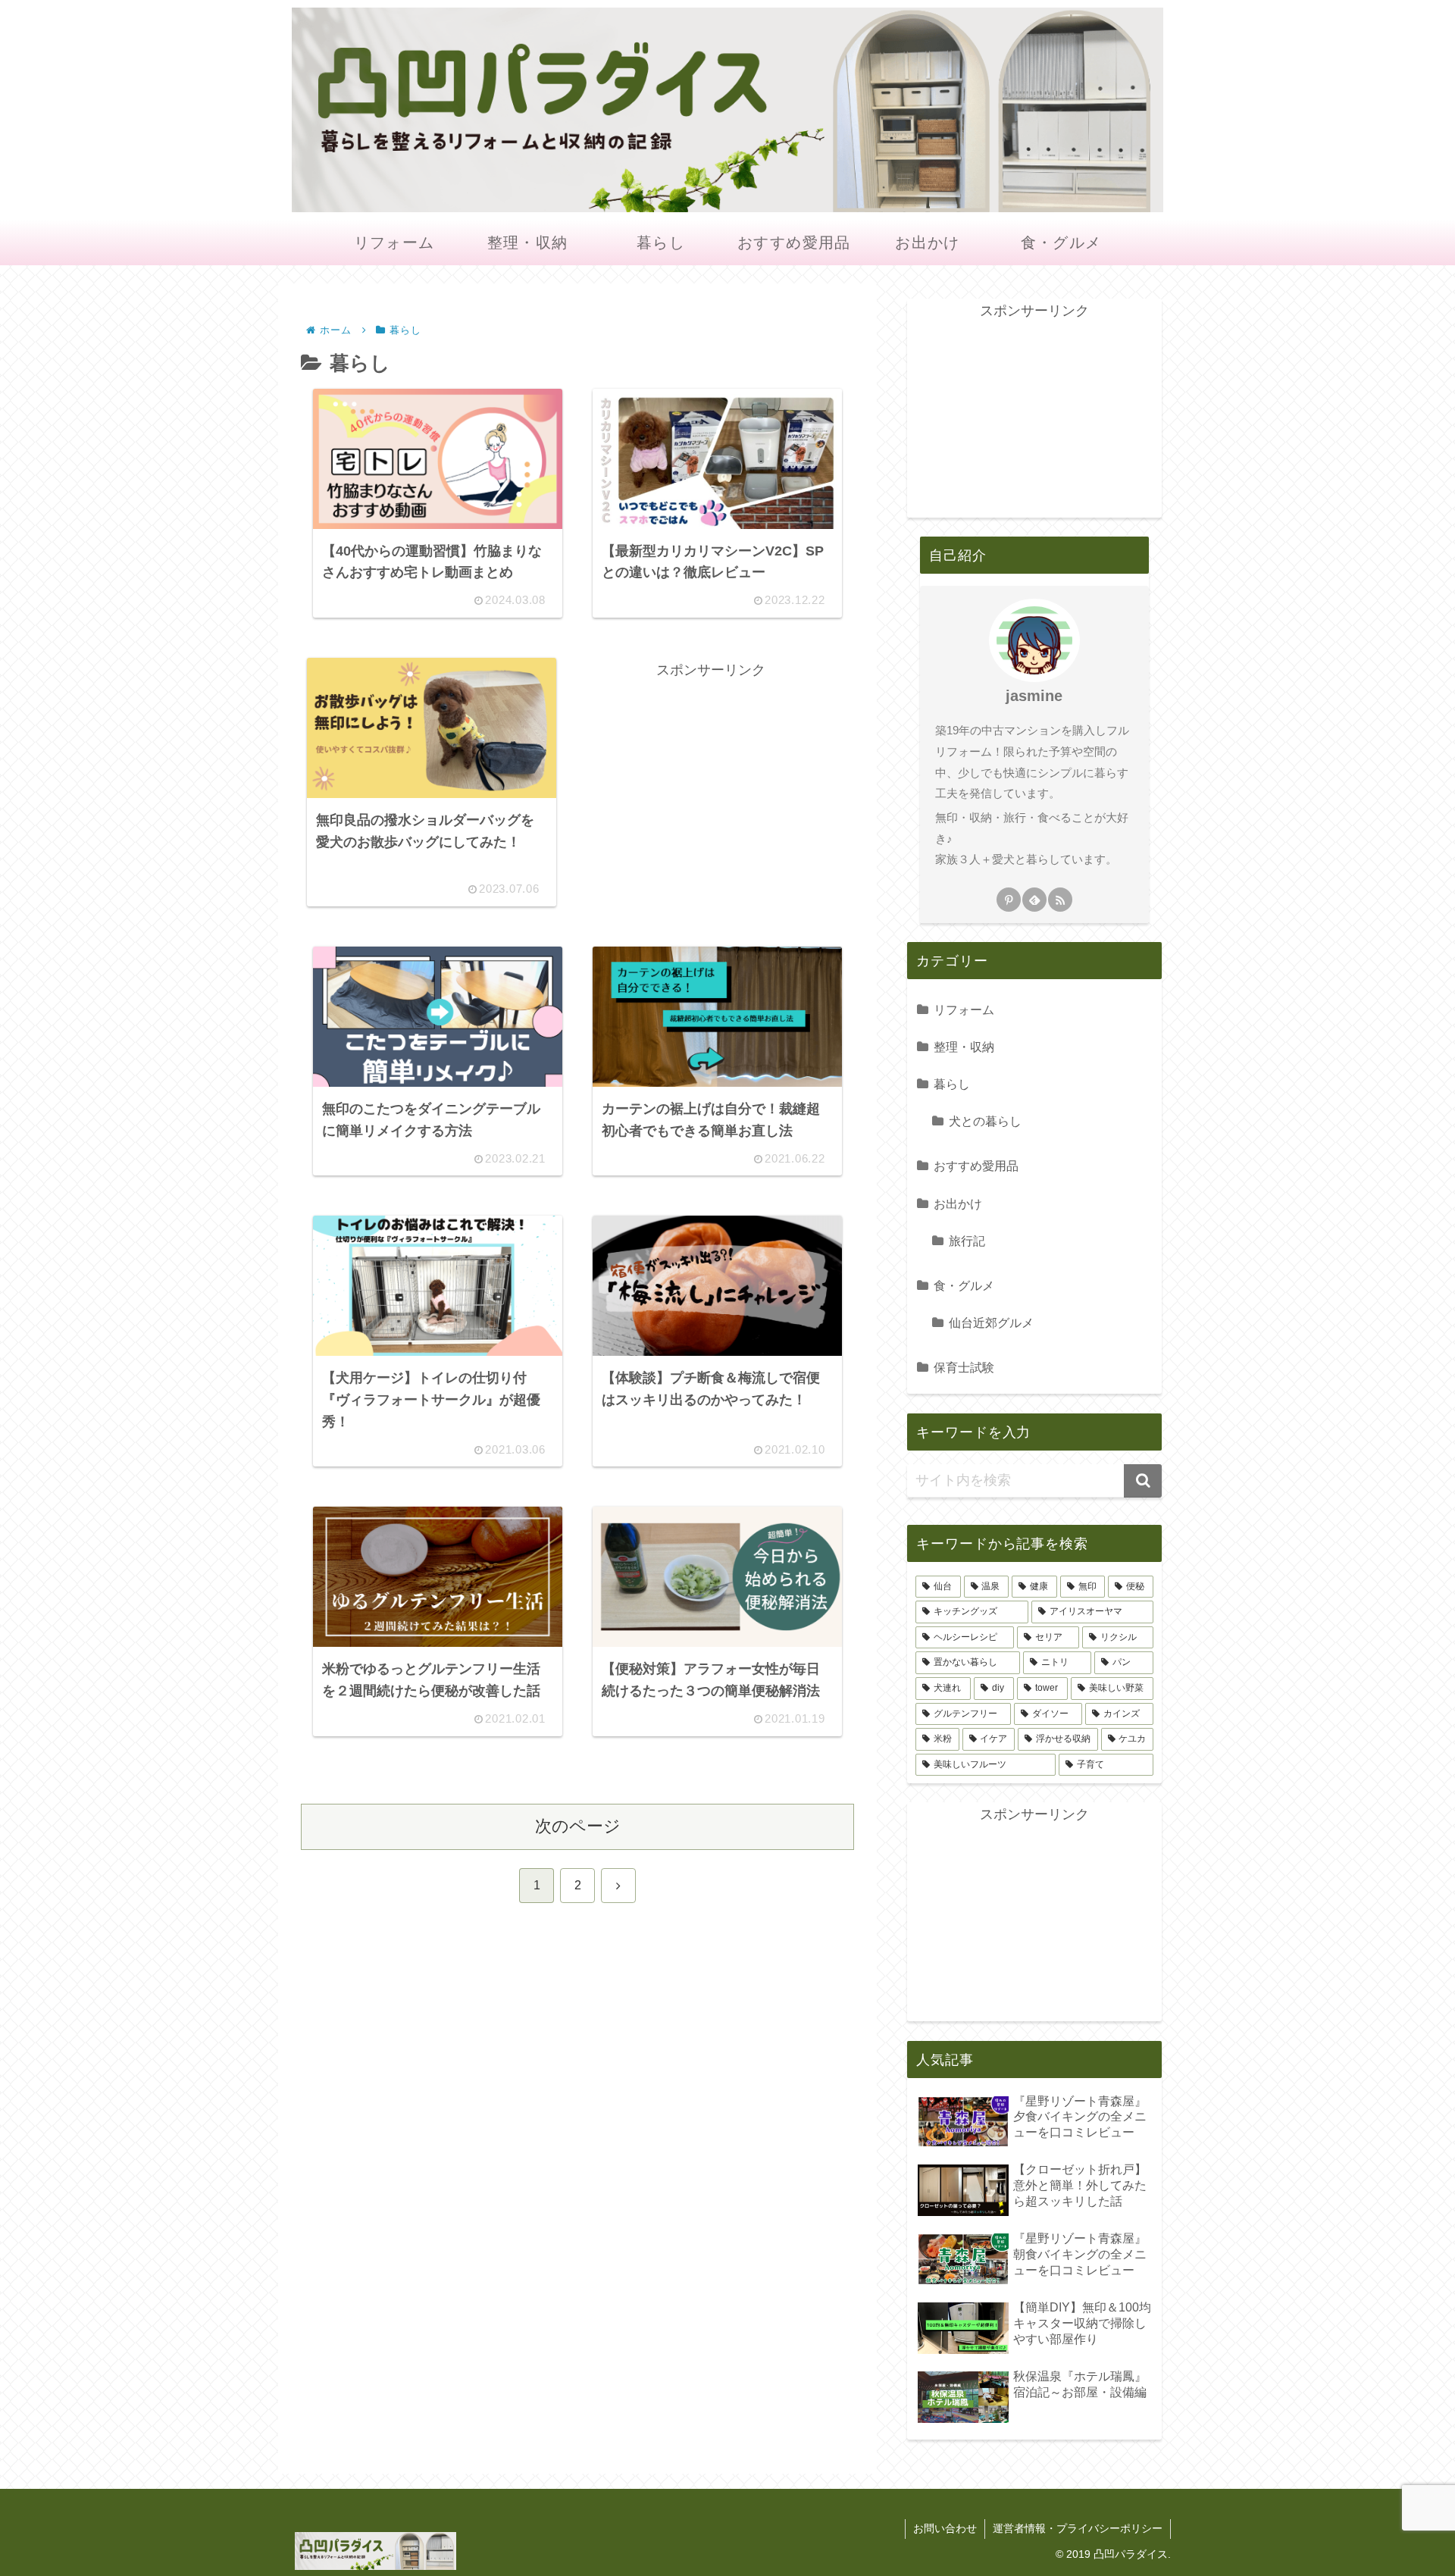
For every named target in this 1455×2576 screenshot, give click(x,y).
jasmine (1034, 696)
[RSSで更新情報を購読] (1060, 900)
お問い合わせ (945, 2528)
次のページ (578, 1826)
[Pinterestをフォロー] (1009, 900)
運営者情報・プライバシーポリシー (1078, 2528)
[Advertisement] (711, 788)
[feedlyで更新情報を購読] (1034, 900)
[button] (1143, 1481)
